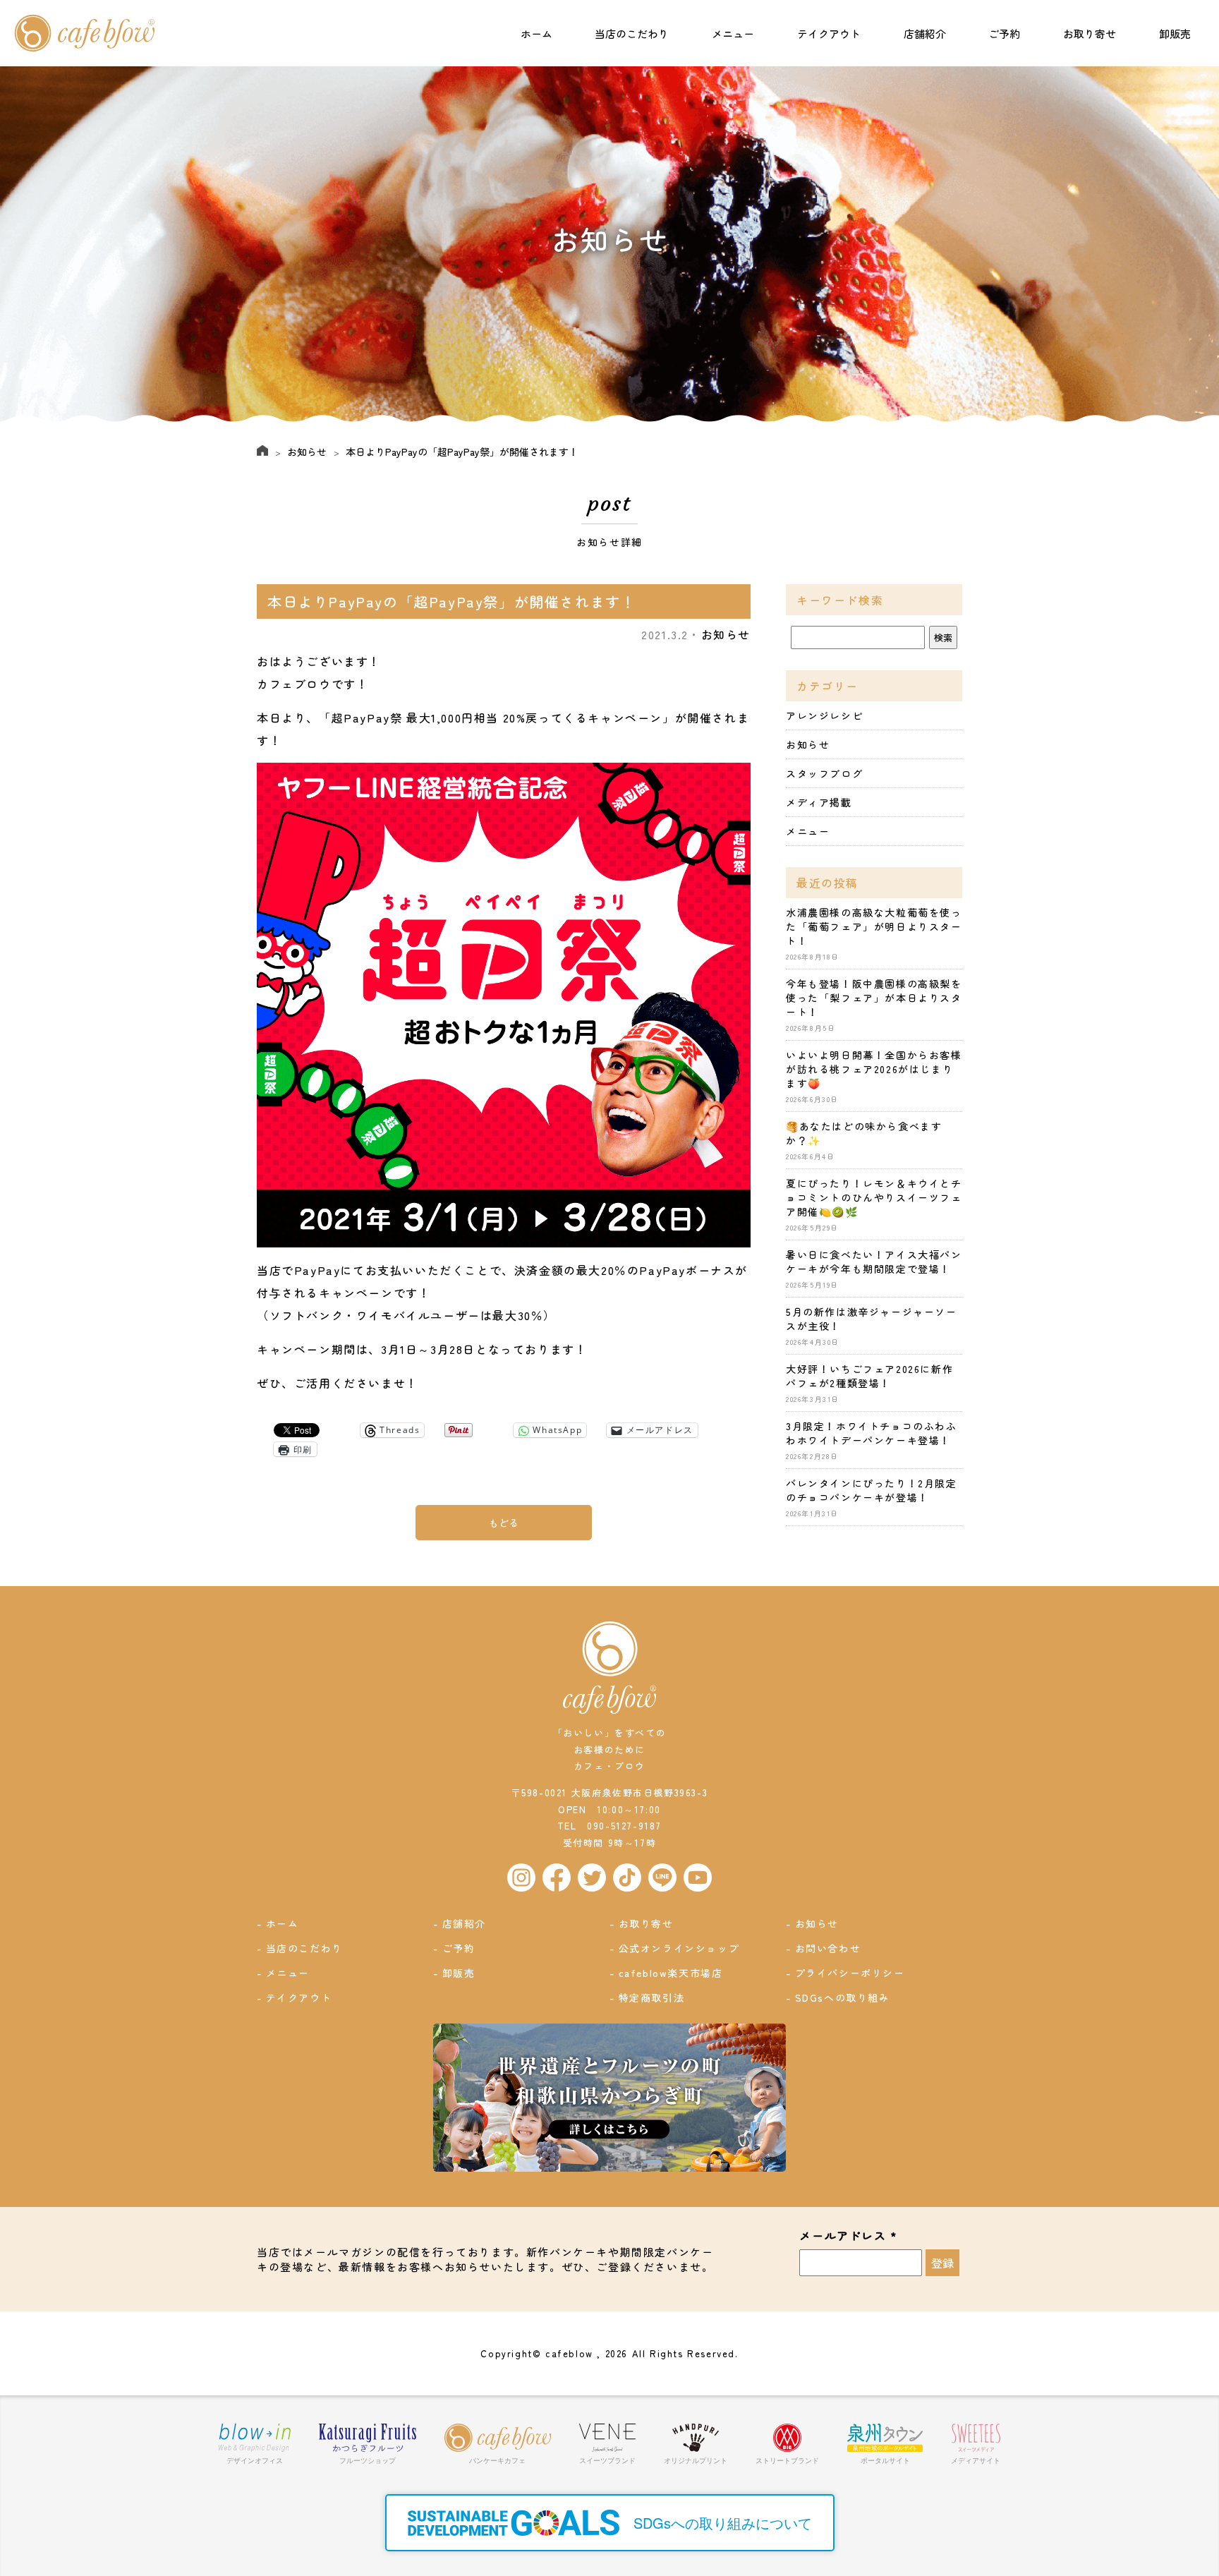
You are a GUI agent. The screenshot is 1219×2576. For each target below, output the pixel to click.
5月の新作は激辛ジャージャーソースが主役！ (872, 1319)
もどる (504, 1523)
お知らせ (307, 452)
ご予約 (1004, 34)
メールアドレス (848, 2236)
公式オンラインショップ (679, 1948)
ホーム (536, 34)
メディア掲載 (819, 802)
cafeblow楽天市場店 (671, 1973)
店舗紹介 (925, 34)
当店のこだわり (632, 34)
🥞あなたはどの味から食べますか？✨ (864, 1133)
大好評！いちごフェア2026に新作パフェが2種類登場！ (869, 1376)
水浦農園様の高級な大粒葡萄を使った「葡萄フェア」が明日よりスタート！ (874, 926)
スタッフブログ (824, 773)
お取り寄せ (1090, 34)
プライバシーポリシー (850, 1973)
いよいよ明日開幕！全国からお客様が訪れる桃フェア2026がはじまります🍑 (874, 1069)
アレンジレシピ (824, 715)
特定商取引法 (652, 1997)
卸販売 (1175, 34)
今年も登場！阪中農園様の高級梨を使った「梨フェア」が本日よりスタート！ (874, 998)
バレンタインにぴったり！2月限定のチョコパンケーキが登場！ (872, 1490)
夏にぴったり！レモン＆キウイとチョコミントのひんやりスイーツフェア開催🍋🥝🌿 (874, 1197)
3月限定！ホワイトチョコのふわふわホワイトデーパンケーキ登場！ (872, 1433)
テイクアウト (829, 34)
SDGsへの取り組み (843, 1997)
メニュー (733, 34)
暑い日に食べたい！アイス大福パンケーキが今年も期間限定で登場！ (874, 1262)
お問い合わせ (828, 1948)
